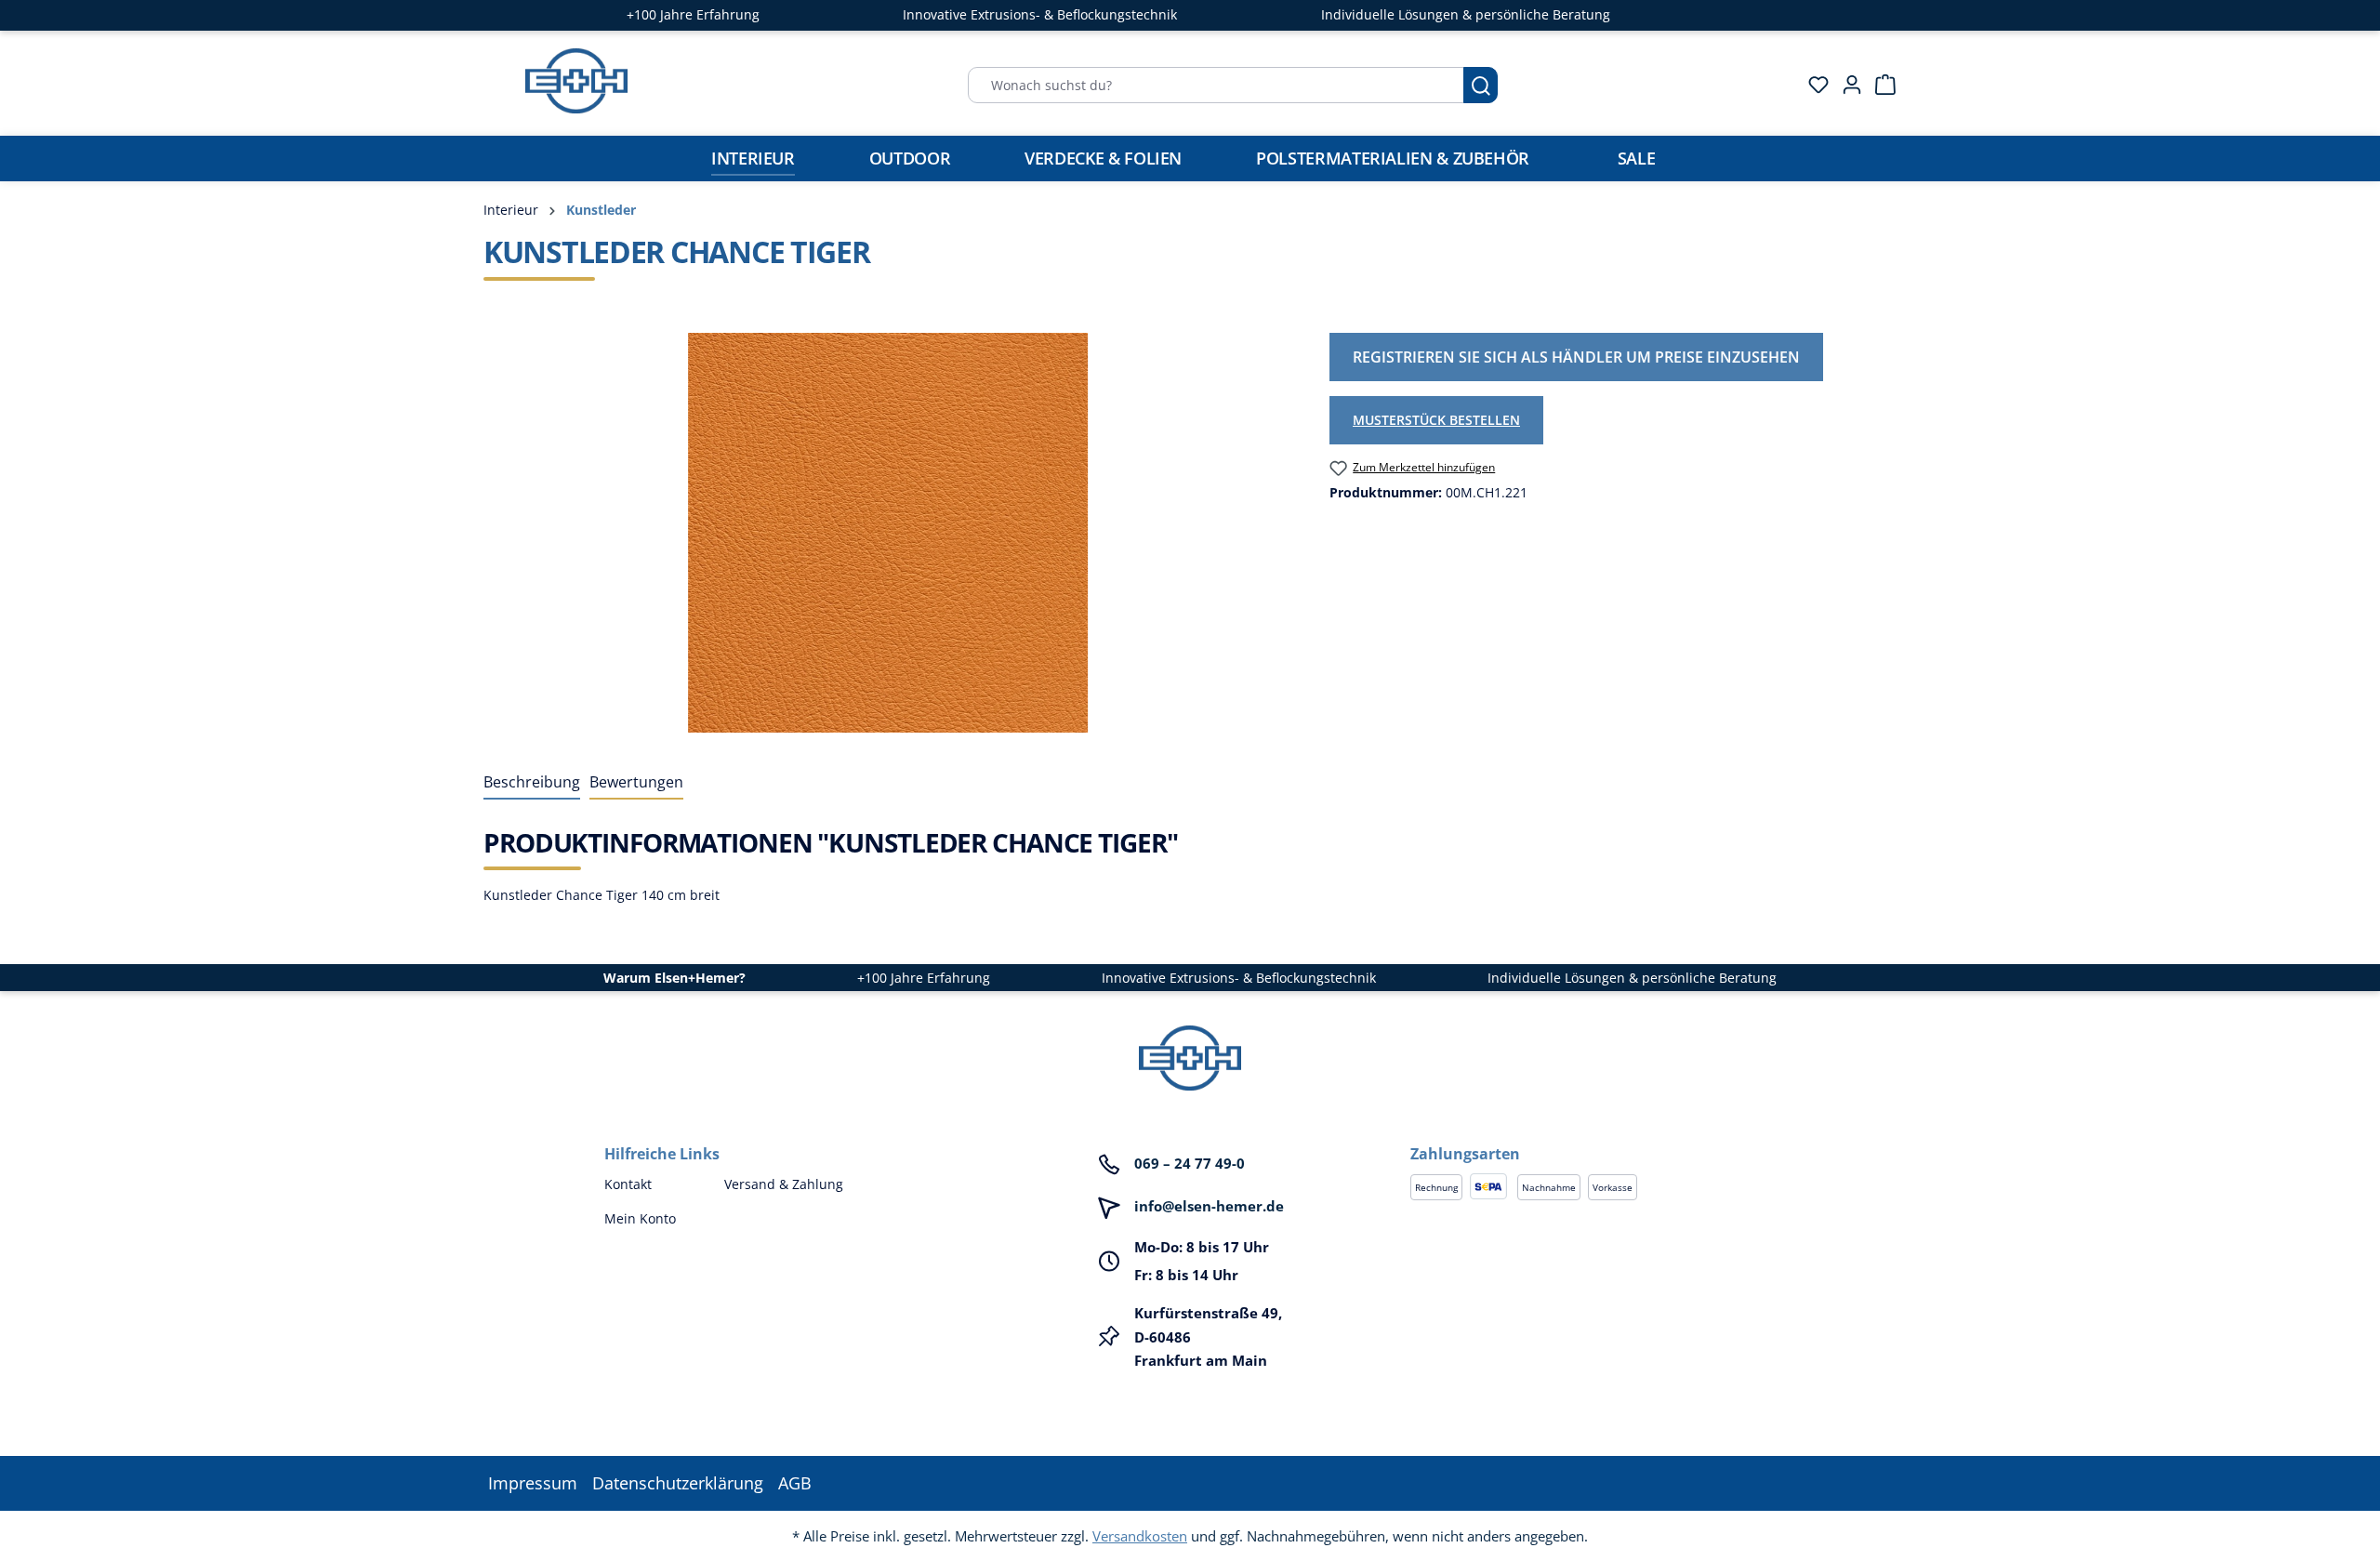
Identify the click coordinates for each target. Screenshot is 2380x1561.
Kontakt (628, 1184)
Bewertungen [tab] (636, 782)
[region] (888, 533)
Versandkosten (1140, 1536)
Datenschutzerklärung (678, 1483)
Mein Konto (640, 1218)
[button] (1593, 1135)
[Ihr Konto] (1846, 85)
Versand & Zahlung (784, 1184)
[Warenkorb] (1880, 85)
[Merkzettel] (1813, 85)
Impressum (533, 1483)
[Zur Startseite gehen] (576, 81)
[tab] (532, 783)
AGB (795, 1483)
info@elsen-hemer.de (1209, 1206)
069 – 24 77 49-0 (1190, 1163)
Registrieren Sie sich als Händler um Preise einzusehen (1576, 357)
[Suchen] (1481, 85)
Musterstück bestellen (1436, 420)
